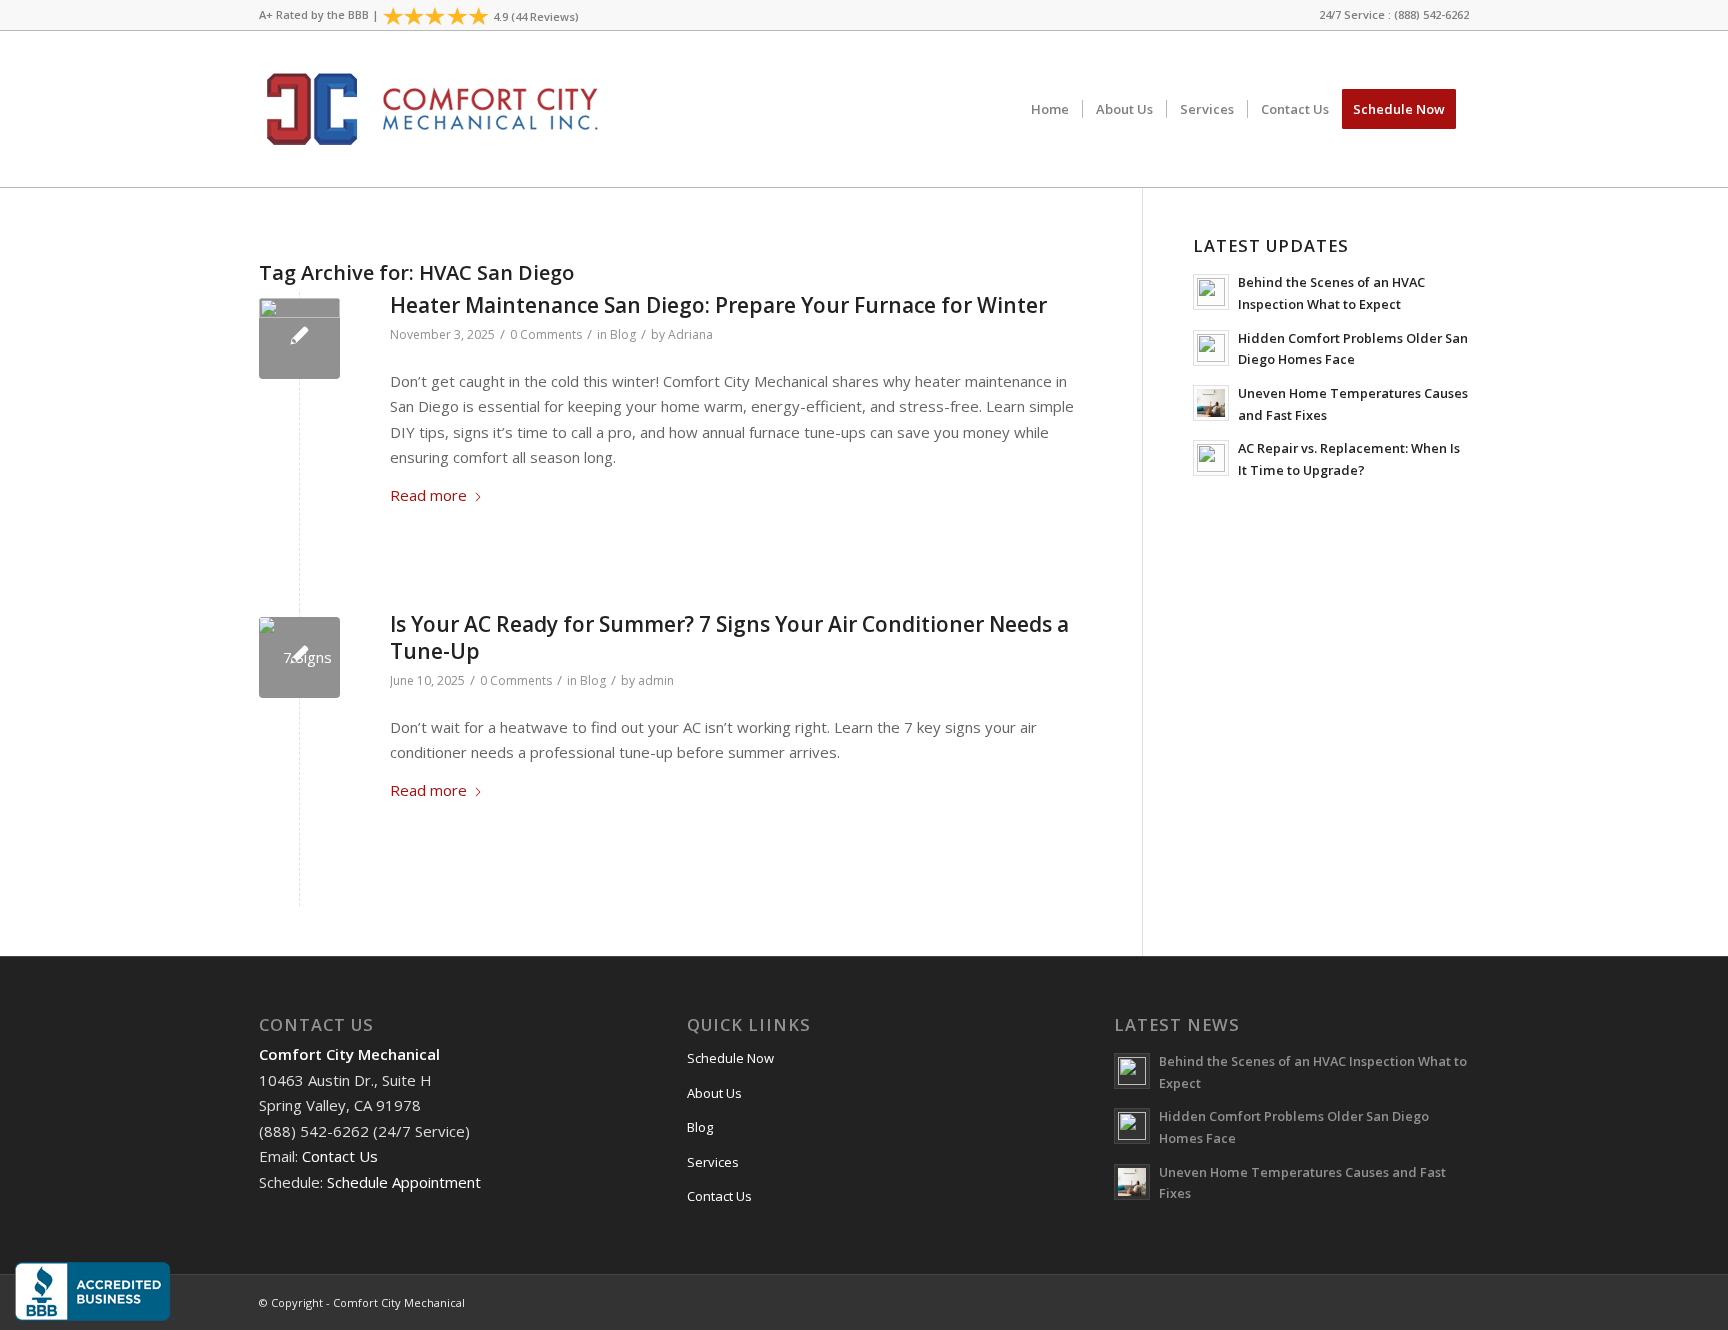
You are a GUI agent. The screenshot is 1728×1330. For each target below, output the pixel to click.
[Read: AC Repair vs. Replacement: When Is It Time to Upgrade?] (1211, 458)
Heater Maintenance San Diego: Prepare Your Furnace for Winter (718, 305)
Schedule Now (730, 1058)
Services (713, 1162)
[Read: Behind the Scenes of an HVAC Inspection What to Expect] (1211, 292)
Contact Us (340, 1156)
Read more (428, 495)
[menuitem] (1389, 15)
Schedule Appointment (404, 1182)
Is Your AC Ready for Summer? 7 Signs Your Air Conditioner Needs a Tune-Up (729, 637)
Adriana (690, 334)
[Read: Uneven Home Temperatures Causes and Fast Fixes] (1211, 403)
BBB (358, 14)
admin (656, 680)
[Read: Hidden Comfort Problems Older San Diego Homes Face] (1211, 348)
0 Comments (546, 334)
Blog (623, 334)
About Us (714, 1093)
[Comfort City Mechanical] (429, 109)
